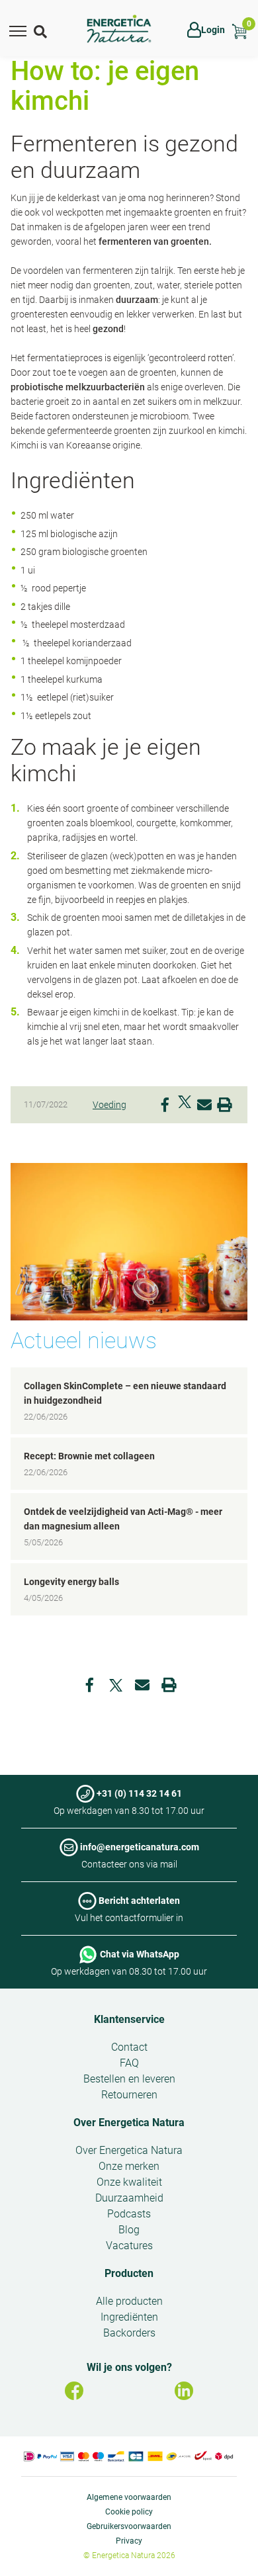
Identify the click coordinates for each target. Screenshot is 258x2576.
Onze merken (129, 2166)
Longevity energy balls (71, 1582)
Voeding (109, 1105)
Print (224, 1102)
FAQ (129, 2063)
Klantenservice (129, 2019)
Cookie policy (129, 2512)
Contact (129, 2047)
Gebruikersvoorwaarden (129, 2526)
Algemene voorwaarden (129, 2497)
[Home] (119, 29)
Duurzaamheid (129, 2198)
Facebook (165, 1102)
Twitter (185, 1102)
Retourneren (129, 2095)
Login (213, 30)
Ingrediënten (129, 2317)
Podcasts (129, 2214)
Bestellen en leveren (129, 2079)
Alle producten (129, 2301)
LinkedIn (184, 2391)
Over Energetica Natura (129, 2123)
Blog (129, 2230)
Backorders (129, 2333)
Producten (129, 2273)
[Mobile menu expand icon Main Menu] (18, 30)
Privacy (129, 2541)
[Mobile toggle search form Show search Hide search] (42, 30)
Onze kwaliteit (129, 2182)
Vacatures (129, 2246)
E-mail (204, 1102)
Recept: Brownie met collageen (89, 1456)
